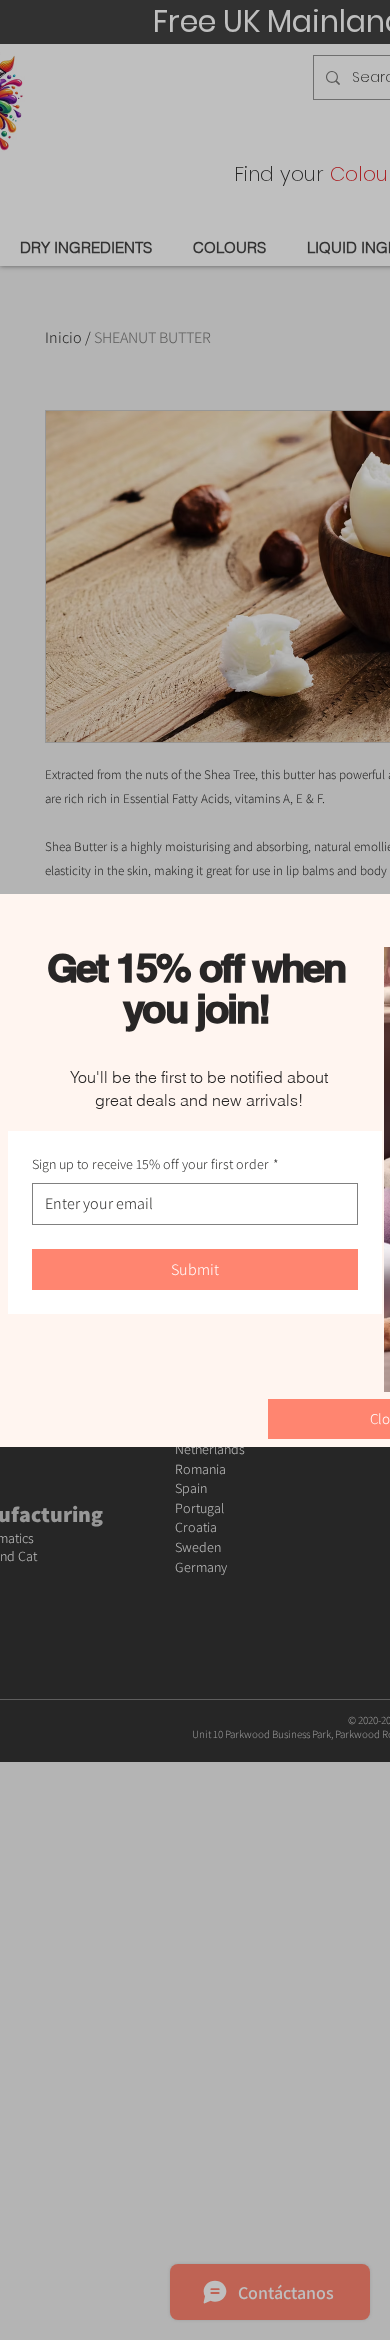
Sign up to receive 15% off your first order (155, 1164)
